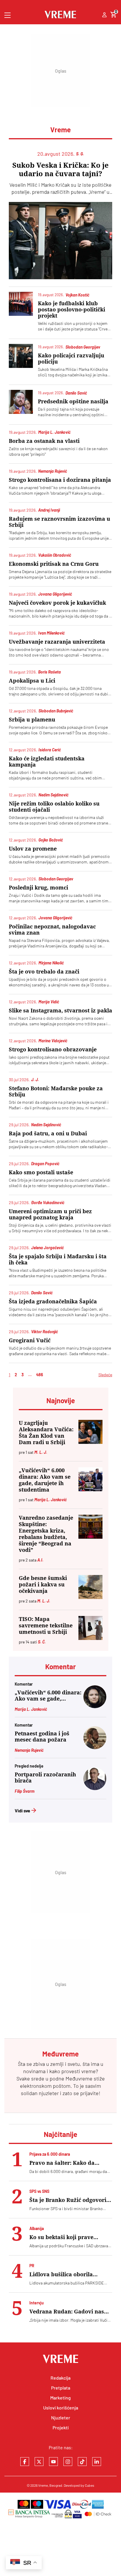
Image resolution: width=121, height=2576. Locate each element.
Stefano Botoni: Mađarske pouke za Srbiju (56, 1091)
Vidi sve (22, 1810)
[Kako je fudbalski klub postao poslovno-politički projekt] (21, 304)
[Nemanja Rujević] (95, 1747)
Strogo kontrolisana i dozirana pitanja (60, 480)
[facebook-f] (25, 2462)
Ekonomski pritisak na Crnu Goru (54, 564)
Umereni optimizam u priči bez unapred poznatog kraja (50, 1214)
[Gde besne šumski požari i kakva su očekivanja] (90, 1587)
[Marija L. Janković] (95, 1706)
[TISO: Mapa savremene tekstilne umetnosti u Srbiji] (90, 1628)
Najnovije (61, 1400)
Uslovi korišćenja (61, 2408)
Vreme (43, 2485)
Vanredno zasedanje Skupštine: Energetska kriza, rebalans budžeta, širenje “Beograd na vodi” (46, 1534)
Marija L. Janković (31, 1709)
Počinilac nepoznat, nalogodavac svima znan (52, 930)
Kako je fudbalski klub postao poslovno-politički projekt (72, 310)
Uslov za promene (33, 849)
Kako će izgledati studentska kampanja (47, 762)
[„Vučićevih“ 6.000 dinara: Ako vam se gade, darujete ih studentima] (90, 1479)
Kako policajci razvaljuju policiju (71, 359)
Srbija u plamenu (32, 720)
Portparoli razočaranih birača (45, 1778)
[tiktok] (82, 2462)
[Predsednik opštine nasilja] (21, 402)
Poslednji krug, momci (38, 888)
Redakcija (60, 2378)
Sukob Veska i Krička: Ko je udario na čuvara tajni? (60, 170)
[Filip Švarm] (95, 1788)
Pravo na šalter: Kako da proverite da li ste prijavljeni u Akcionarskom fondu (70, 2163)
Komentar (60, 1666)
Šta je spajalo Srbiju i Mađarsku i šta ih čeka (58, 1259)
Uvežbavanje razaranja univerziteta (57, 642)
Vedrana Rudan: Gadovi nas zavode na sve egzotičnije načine (67, 2312)
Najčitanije (60, 2134)
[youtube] (53, 2462)
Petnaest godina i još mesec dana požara (42, 1737)
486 (40, 1375)
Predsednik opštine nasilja (73, 401)
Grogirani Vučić (30, 1340)
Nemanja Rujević (29, 1750)
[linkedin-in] (97, 2462)
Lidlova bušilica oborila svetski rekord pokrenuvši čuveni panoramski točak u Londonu (65, 2274)
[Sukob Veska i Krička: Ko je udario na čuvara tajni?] (60, 241)
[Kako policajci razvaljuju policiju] (21, 356)
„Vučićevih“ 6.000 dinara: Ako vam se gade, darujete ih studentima (45, 1480)
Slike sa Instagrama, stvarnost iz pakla (60, 1011)
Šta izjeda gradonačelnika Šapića (53, 1301)
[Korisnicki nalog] (104, 15)
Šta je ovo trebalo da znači (44, 972)
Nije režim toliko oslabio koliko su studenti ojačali (54, 807)
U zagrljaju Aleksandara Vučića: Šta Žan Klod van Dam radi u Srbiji (46, 1433)
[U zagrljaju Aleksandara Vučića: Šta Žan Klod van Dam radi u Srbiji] (90, 1432)
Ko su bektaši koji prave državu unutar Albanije (61, 2237)
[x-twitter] (39, 2462)
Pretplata (61, 2388)
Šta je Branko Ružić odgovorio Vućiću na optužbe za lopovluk (70, 2200)
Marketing (60, 2398)
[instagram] (68, 2462)
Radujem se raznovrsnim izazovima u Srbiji (59, 522)
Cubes (90, 2485)
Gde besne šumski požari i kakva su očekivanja (43, 1584)
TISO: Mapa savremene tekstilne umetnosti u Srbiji (46, 1625)
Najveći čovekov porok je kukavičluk (57, 603)
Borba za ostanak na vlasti (44, 441)
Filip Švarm (25, 1791)
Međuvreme (79, 2078)
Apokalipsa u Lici (32, 681)
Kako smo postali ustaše (41, 1172)
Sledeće (105, 1375)
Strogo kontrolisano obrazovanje (53, 1049)
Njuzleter (61, 2418)
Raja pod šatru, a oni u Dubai (48, 1133)
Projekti (61, 2427)
